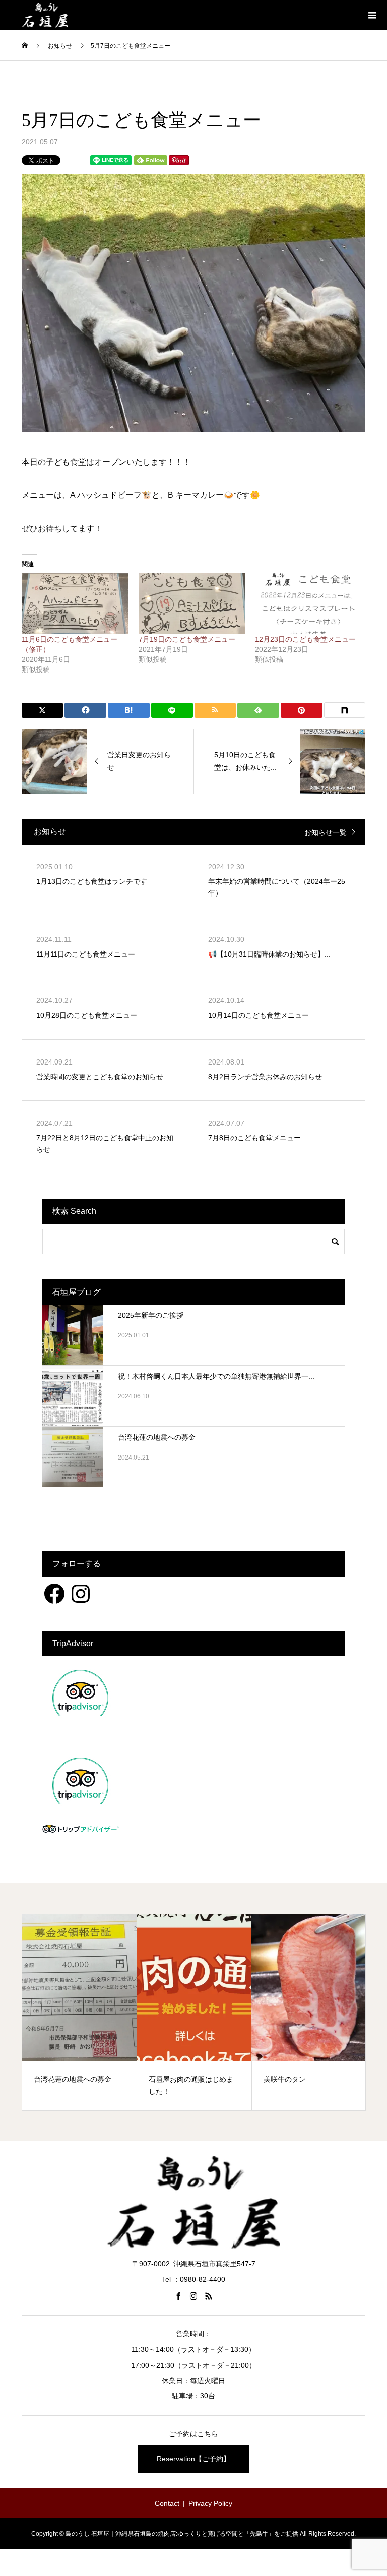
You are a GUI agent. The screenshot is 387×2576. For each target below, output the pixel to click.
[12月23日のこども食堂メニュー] (308, 604)
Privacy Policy (210, 2503)
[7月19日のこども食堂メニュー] (192, 604)
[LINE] (172, 710)
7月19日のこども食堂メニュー (187, 639)
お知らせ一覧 (326, 832)
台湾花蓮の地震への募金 (157, 1437)
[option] (80, 2012)
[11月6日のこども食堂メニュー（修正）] (75, 604)
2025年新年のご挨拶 (151, 1315)
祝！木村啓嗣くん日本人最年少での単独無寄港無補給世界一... (216, 1376)
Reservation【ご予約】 (193, 2459)
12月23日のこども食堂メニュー (305, 639)
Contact (167, 2503)
